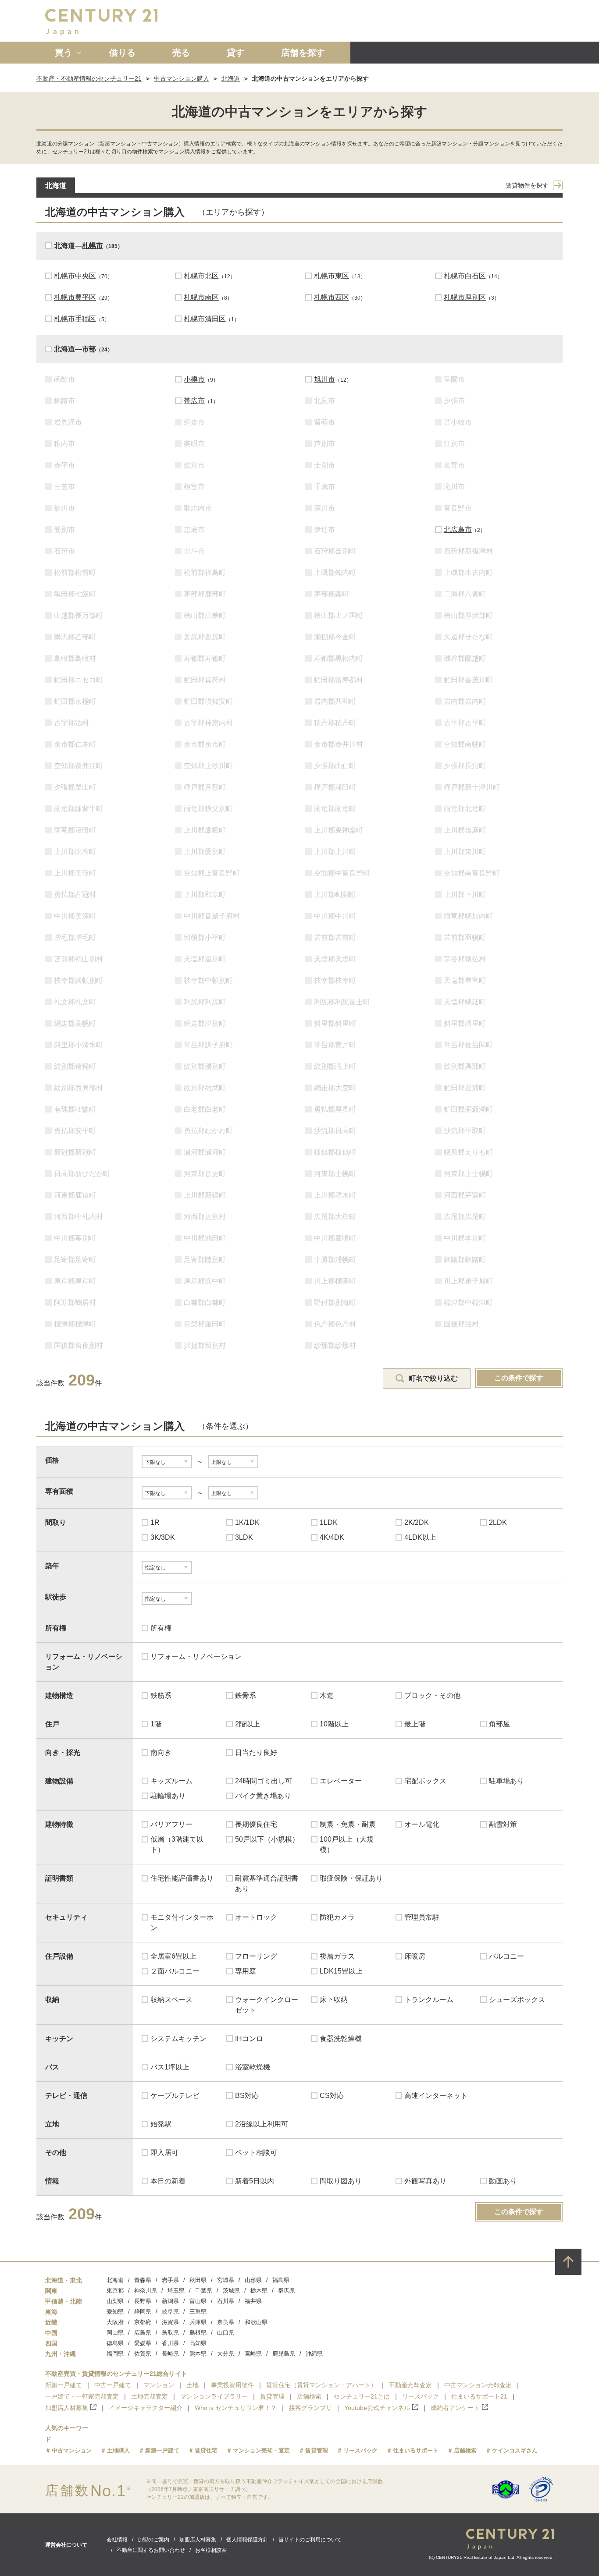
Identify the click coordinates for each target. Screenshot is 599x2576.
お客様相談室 (211, 2550)
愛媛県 (143, 2343)
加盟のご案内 (153, 2540)
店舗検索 (309, 2396)
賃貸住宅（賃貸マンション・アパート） (321, 2385)
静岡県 (143, 2312)
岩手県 (170, 2280)
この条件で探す (519, 1378)
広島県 (143, 2333)
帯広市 (194, 401)
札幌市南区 (201, 297)
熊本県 (198, 2354)
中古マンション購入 (182, 78)
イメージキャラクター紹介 (146, 2408)
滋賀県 (170, 2322)
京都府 (143, 2322)
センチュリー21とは (362, 2396)
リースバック (421, 2396)
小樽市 (194, 379)
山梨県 (115, 2301)
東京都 (115, 2291)
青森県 (143, 2280)
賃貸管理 (272, 2396)
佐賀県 (143, 2354)
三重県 (198, 2312)
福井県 (253, 2301)
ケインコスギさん (515, 2450)
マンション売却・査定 (261, 2450)
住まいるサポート (416, 2450)
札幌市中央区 (75, 276)
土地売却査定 (150, 2396)
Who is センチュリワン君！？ (236, 2408)
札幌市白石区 (465, 276)
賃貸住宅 (206, 2450)
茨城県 (231, 2291)
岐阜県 (170, 2312)
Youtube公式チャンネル (377, 2408)
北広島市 (458, 530)
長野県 (143, 2301)
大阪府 (115, 2322)
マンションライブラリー (214, 2396)
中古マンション (72, 2450)
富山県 (198, 2301)
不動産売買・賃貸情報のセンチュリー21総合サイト (116, 2374)
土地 (193, 2385)
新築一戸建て (64, 2385)
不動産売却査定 (410, 2385)
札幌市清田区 (205, 319)
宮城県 (226, 2280)
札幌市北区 (201, 276)
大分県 (226, 2354)
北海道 (231, 78)
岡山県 (115, 2333)
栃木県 (259, 2291)
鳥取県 (170, 2333)
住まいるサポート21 (479, 2396)
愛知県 (115, 2312)
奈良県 (226, 2322)
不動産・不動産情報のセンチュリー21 (89, 78)
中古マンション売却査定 (478, 2385)
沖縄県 (314, 2354)
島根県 (198, 2333)
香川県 (170, 2343)
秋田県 (198, 2280)
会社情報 (117, 2540)
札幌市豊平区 (75, 297)
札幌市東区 (332, 276)
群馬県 (287, 2291)
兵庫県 (198, 2322)
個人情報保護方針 (247, 2540)
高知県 (198, 2343)
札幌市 (93, 246)
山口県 (226, 2333)
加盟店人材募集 (67, 2408)
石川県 (226, 2301)
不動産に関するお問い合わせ (151, 2550)
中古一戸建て (113, 2385)
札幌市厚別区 (465, 297)
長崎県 (170, 2354)
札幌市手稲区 (75, 319)
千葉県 (204, 2291)
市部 (89, 349)
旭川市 (324, 379)
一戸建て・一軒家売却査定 (82, 2396)
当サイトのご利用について (310, 2540)
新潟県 (170, 2301)
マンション (159, 2385)
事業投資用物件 (232, 2385)
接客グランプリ (310, 2408)
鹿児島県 (284, 2354)
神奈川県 (146, 2291)
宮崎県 (253, 2354)
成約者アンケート (455, 2408)
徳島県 (115, 2343)
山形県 (253, 2280)
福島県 (281, 2280)
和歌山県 (256, 2322)
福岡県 (115, 2354)
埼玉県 (176, 2291)
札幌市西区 (332, 297)
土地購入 (118, 2450)
